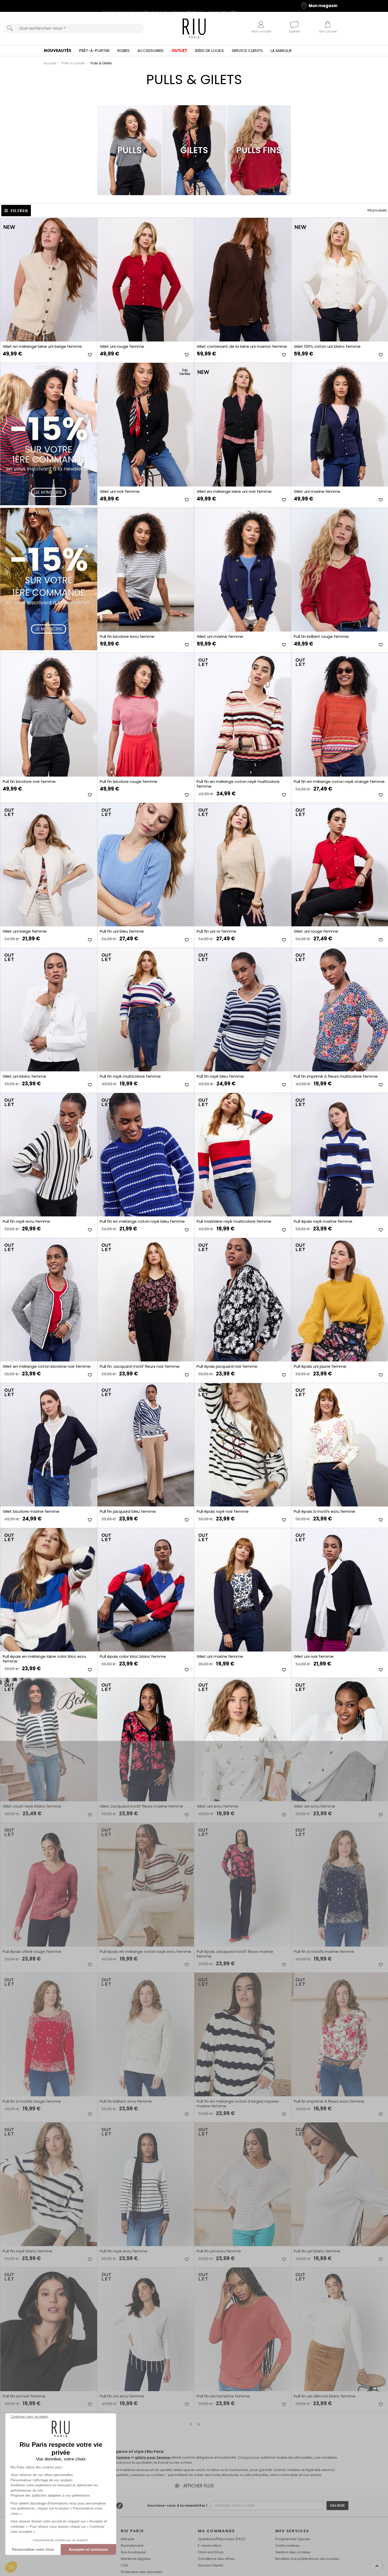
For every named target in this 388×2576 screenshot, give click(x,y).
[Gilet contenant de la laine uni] (243, 280)
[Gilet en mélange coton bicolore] (49, 1300)
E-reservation (210, 2546)
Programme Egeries (293, 2539)
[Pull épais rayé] (243, 1445)
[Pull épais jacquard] (243, 1300)
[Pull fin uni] (146, 865)
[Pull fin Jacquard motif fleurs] (146, 1300)
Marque (128, 2539)
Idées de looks (209, 50)
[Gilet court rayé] (49, 1740)
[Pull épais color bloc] (146, 1590)
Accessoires (151, 50)
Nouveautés (58, 50)
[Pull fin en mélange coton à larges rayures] (243, 2035)
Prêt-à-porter (94, 50)
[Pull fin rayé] (146, 1010)
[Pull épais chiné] (49, 1885)
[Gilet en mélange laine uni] (49, 280)
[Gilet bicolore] (49, 1445)
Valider (337, 2506)
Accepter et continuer (88, 2549)
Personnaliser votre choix (33, 2549)
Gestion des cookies (293, 2552)
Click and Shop (211, 2552)
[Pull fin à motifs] (49, 2035)
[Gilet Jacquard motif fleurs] (146, 1740)
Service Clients (247, 50)
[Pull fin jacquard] (146, 1445)
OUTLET (179, 50)
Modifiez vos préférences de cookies (307, 2559)
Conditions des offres (216, 2559)
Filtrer (19, 211)
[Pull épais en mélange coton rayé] (146, 1885)
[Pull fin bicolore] (146, 570)
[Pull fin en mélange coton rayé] (243, 715)
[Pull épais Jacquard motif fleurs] (243, 1885)
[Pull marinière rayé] (243, 1155)
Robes (124, 50)
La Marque (281, 50)
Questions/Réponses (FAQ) (222, 2539)
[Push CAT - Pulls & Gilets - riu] (49, 434)
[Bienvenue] (194, 29)
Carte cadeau (287, 2546)
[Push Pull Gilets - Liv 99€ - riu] (49, 579)
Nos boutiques (133, 2552)
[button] (11, 2567)
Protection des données (142, 2572)
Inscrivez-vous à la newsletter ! (177, 2505)
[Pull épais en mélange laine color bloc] (49, 1590)
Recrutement (132, 2546)
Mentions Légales (136, 2559)
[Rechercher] (10, 28)
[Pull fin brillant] (146, 2035)
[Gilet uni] (146, 280)
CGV (125, 2565)
